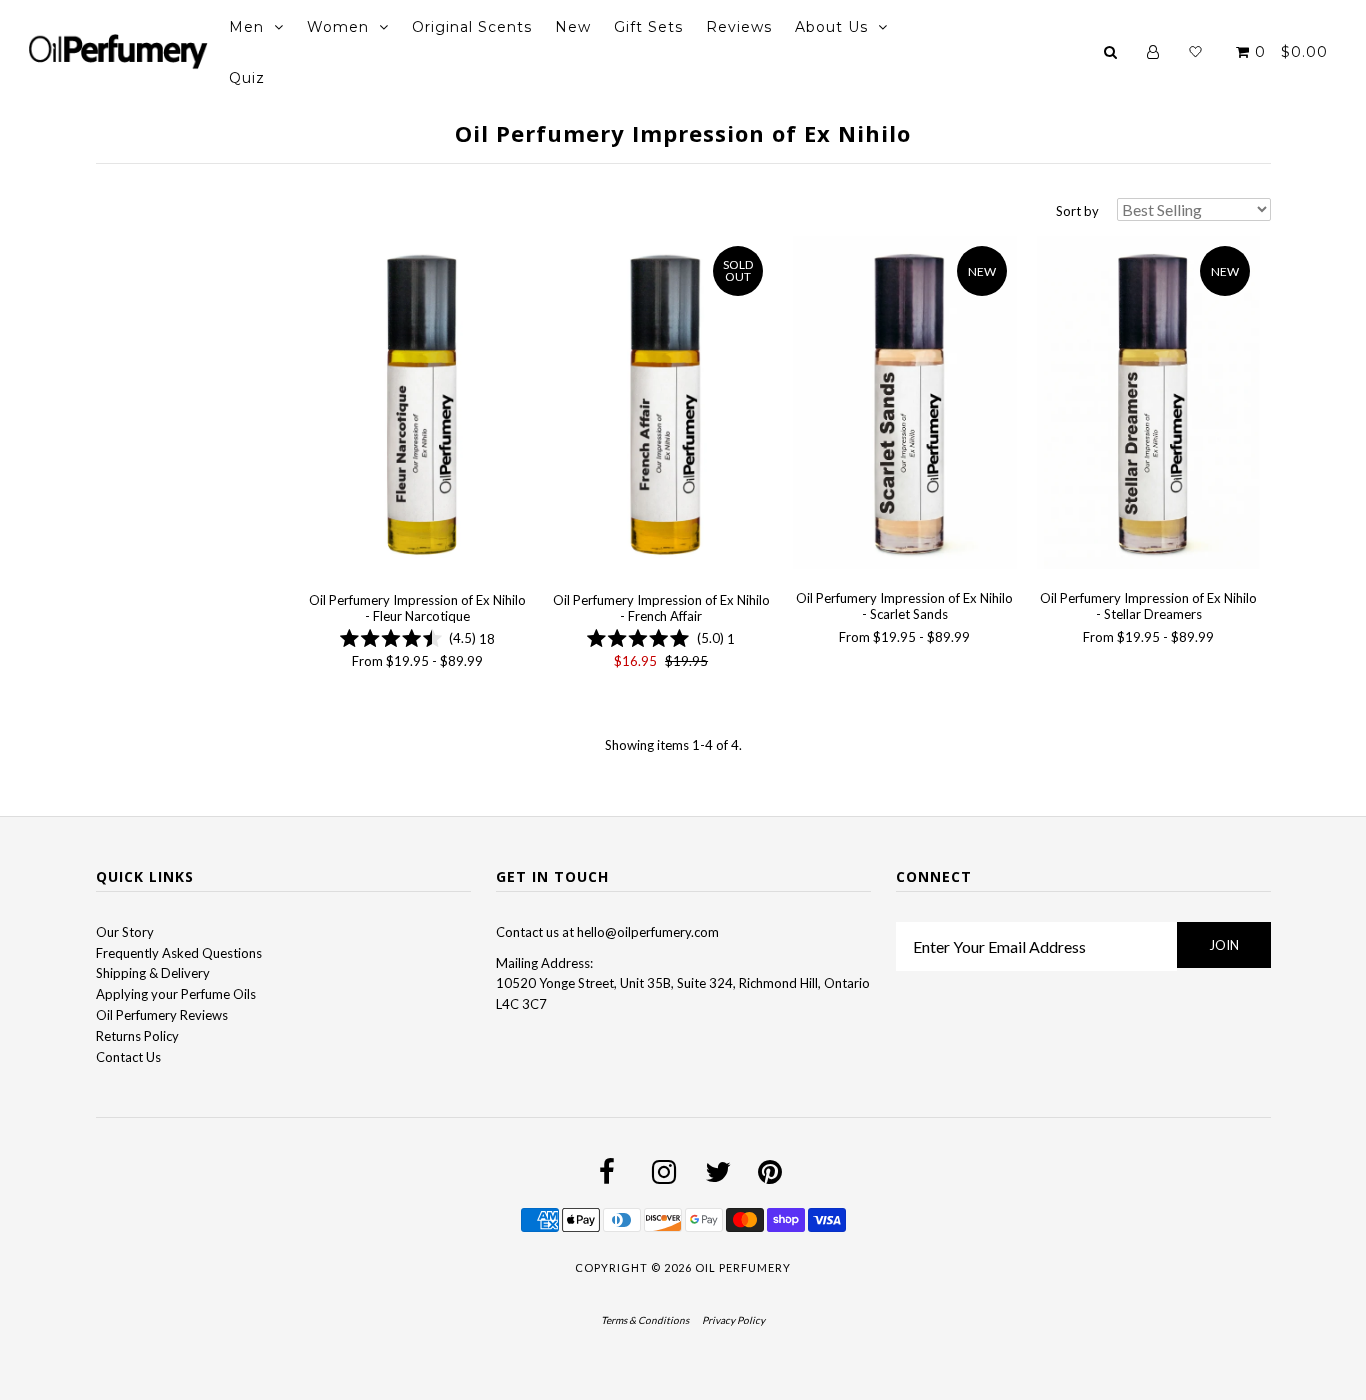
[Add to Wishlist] (321, 251)
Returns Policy (137, 1036)
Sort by (1077, 211)
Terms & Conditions (645, 1320)
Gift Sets (648, 27)
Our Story (125, 932)
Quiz (247, 78)
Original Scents (472, 27)
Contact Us (128, 1057)
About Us (831, 27)
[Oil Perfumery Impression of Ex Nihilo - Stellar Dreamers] (1148, 405)
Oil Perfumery (743, 1267)
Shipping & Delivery (153, 973)
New (573, 27)
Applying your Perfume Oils (176, 994)
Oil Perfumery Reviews (162, 1015)
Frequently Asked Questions (179, 953)
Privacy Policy (733, 1320)
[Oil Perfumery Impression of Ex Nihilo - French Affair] (660, 406)
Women (338, 27)
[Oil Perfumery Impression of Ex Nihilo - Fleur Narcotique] (417, 406)
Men (246, 27)
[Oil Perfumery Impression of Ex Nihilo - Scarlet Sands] (904, 405)
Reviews (739, 27)
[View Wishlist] (1195, 52)
